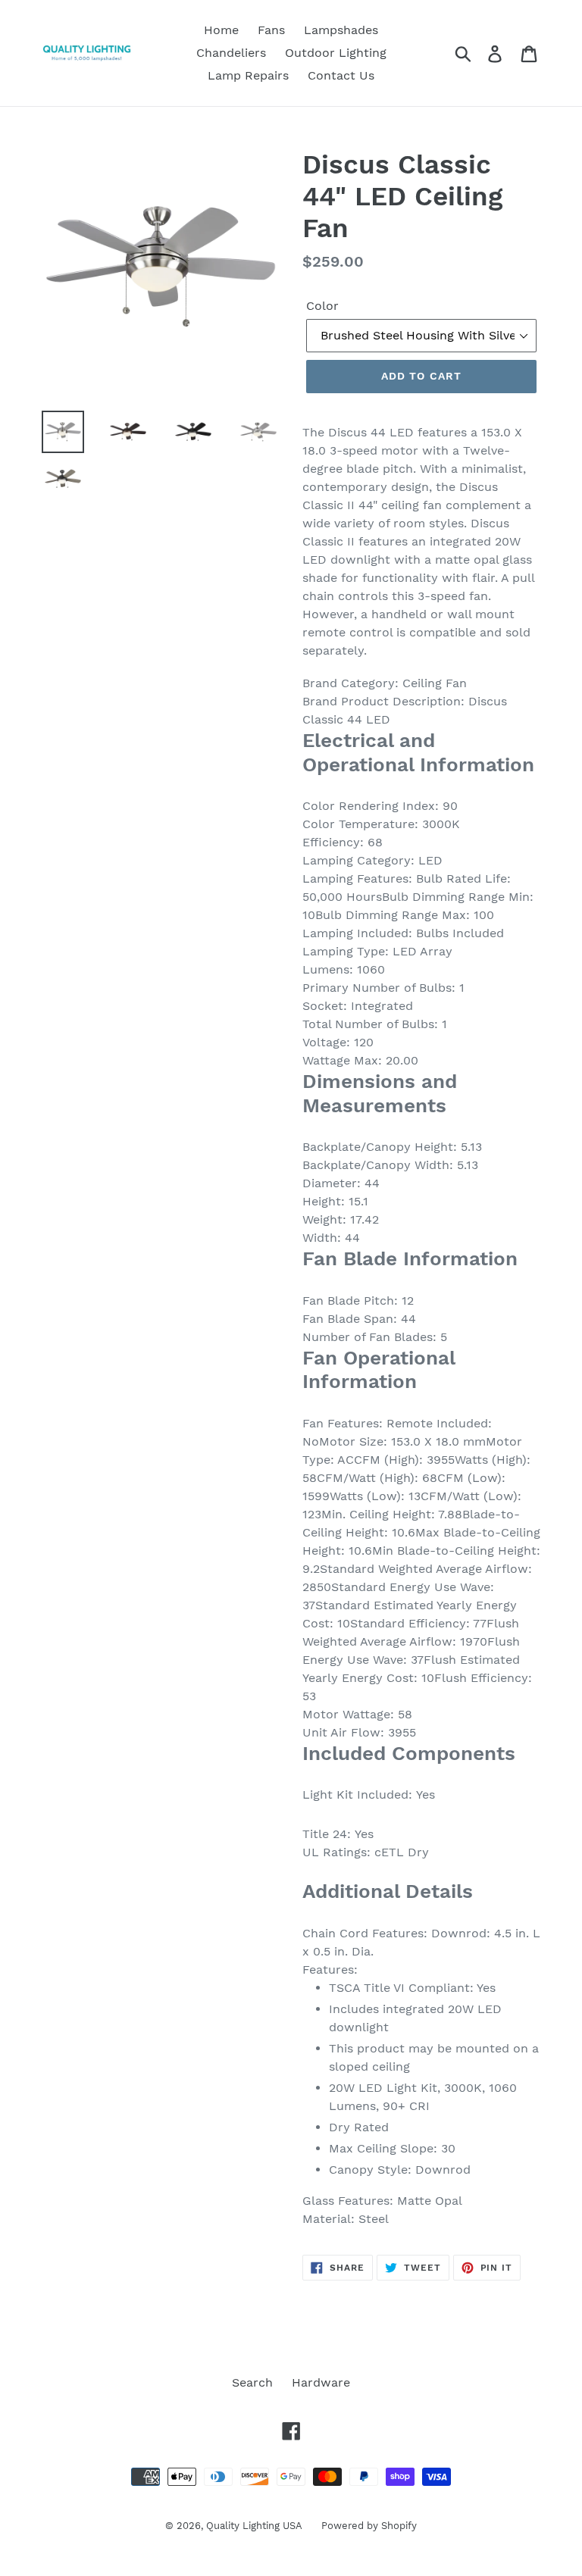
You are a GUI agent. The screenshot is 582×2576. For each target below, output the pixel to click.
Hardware (321, 2382)
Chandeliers (231, 53)
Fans (271, 30)
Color (322, 306)
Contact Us (341, 75)
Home (221, 30)
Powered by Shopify (369, 2526)
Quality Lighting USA (254, 2526)
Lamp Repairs (248, 75)
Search (252, 2382)
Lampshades (341, 30)
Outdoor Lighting (336, 53)
